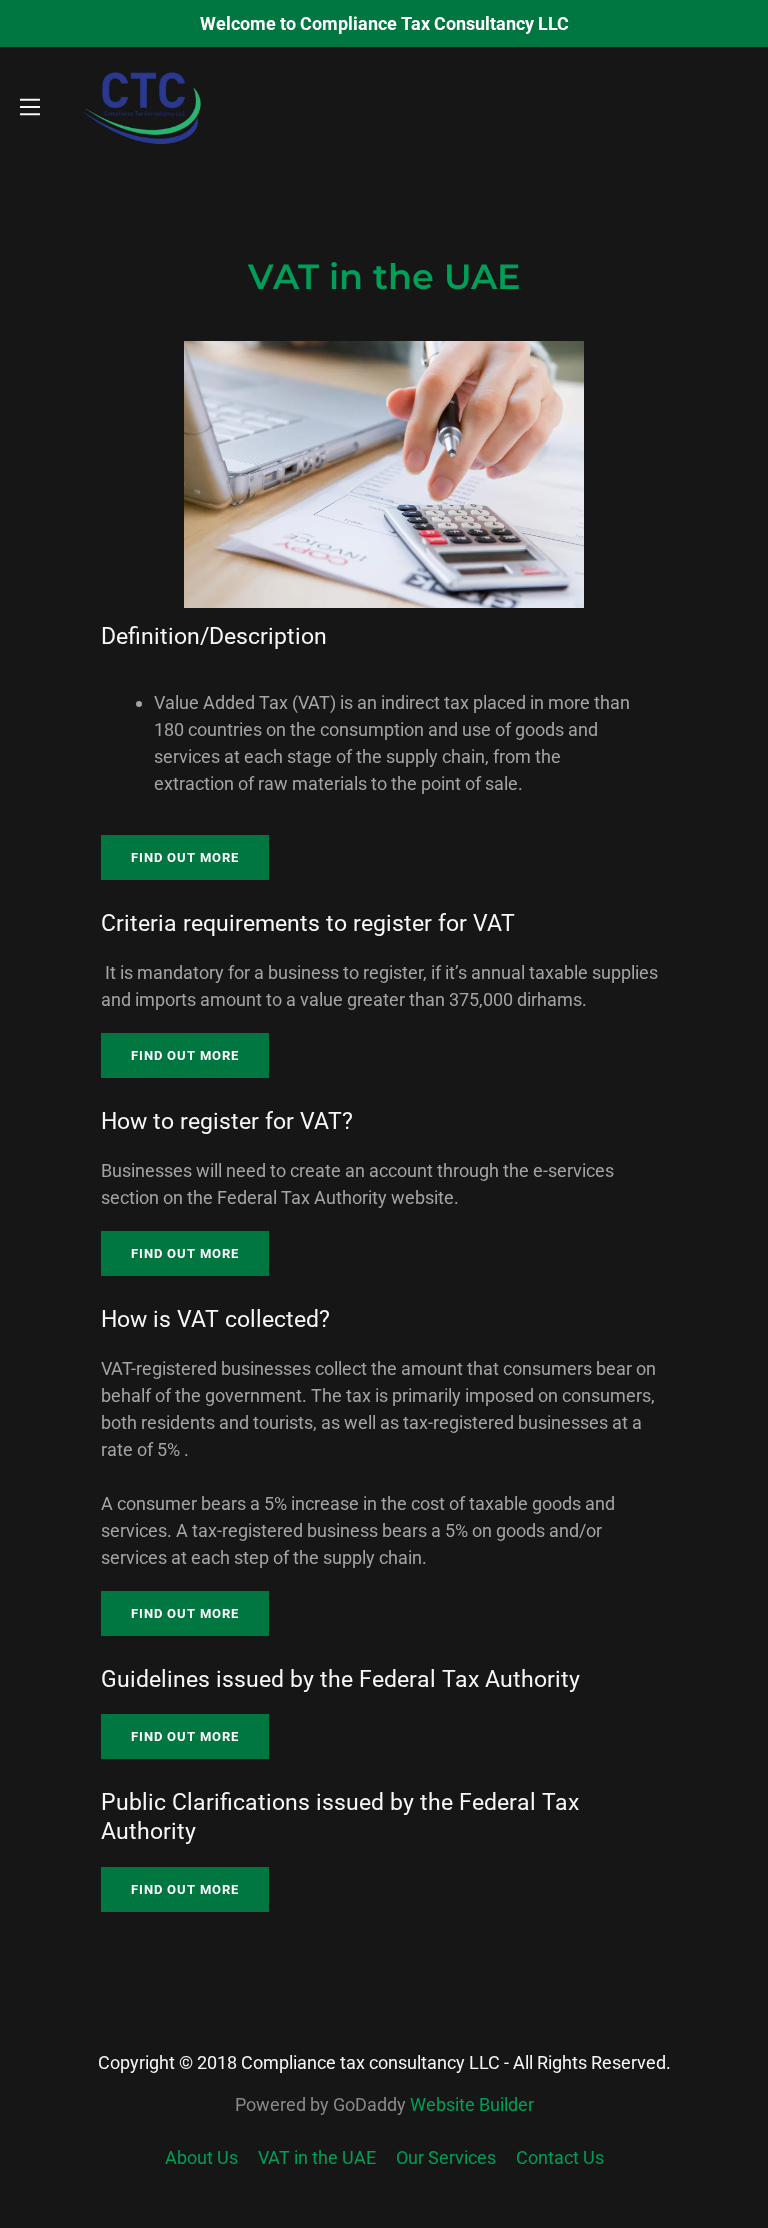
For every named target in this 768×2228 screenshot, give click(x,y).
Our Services (446, 2157)
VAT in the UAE (317, 2157)
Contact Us (560, 2157)
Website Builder (472, 2104)
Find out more (185, 857)
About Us (201, 2157)
